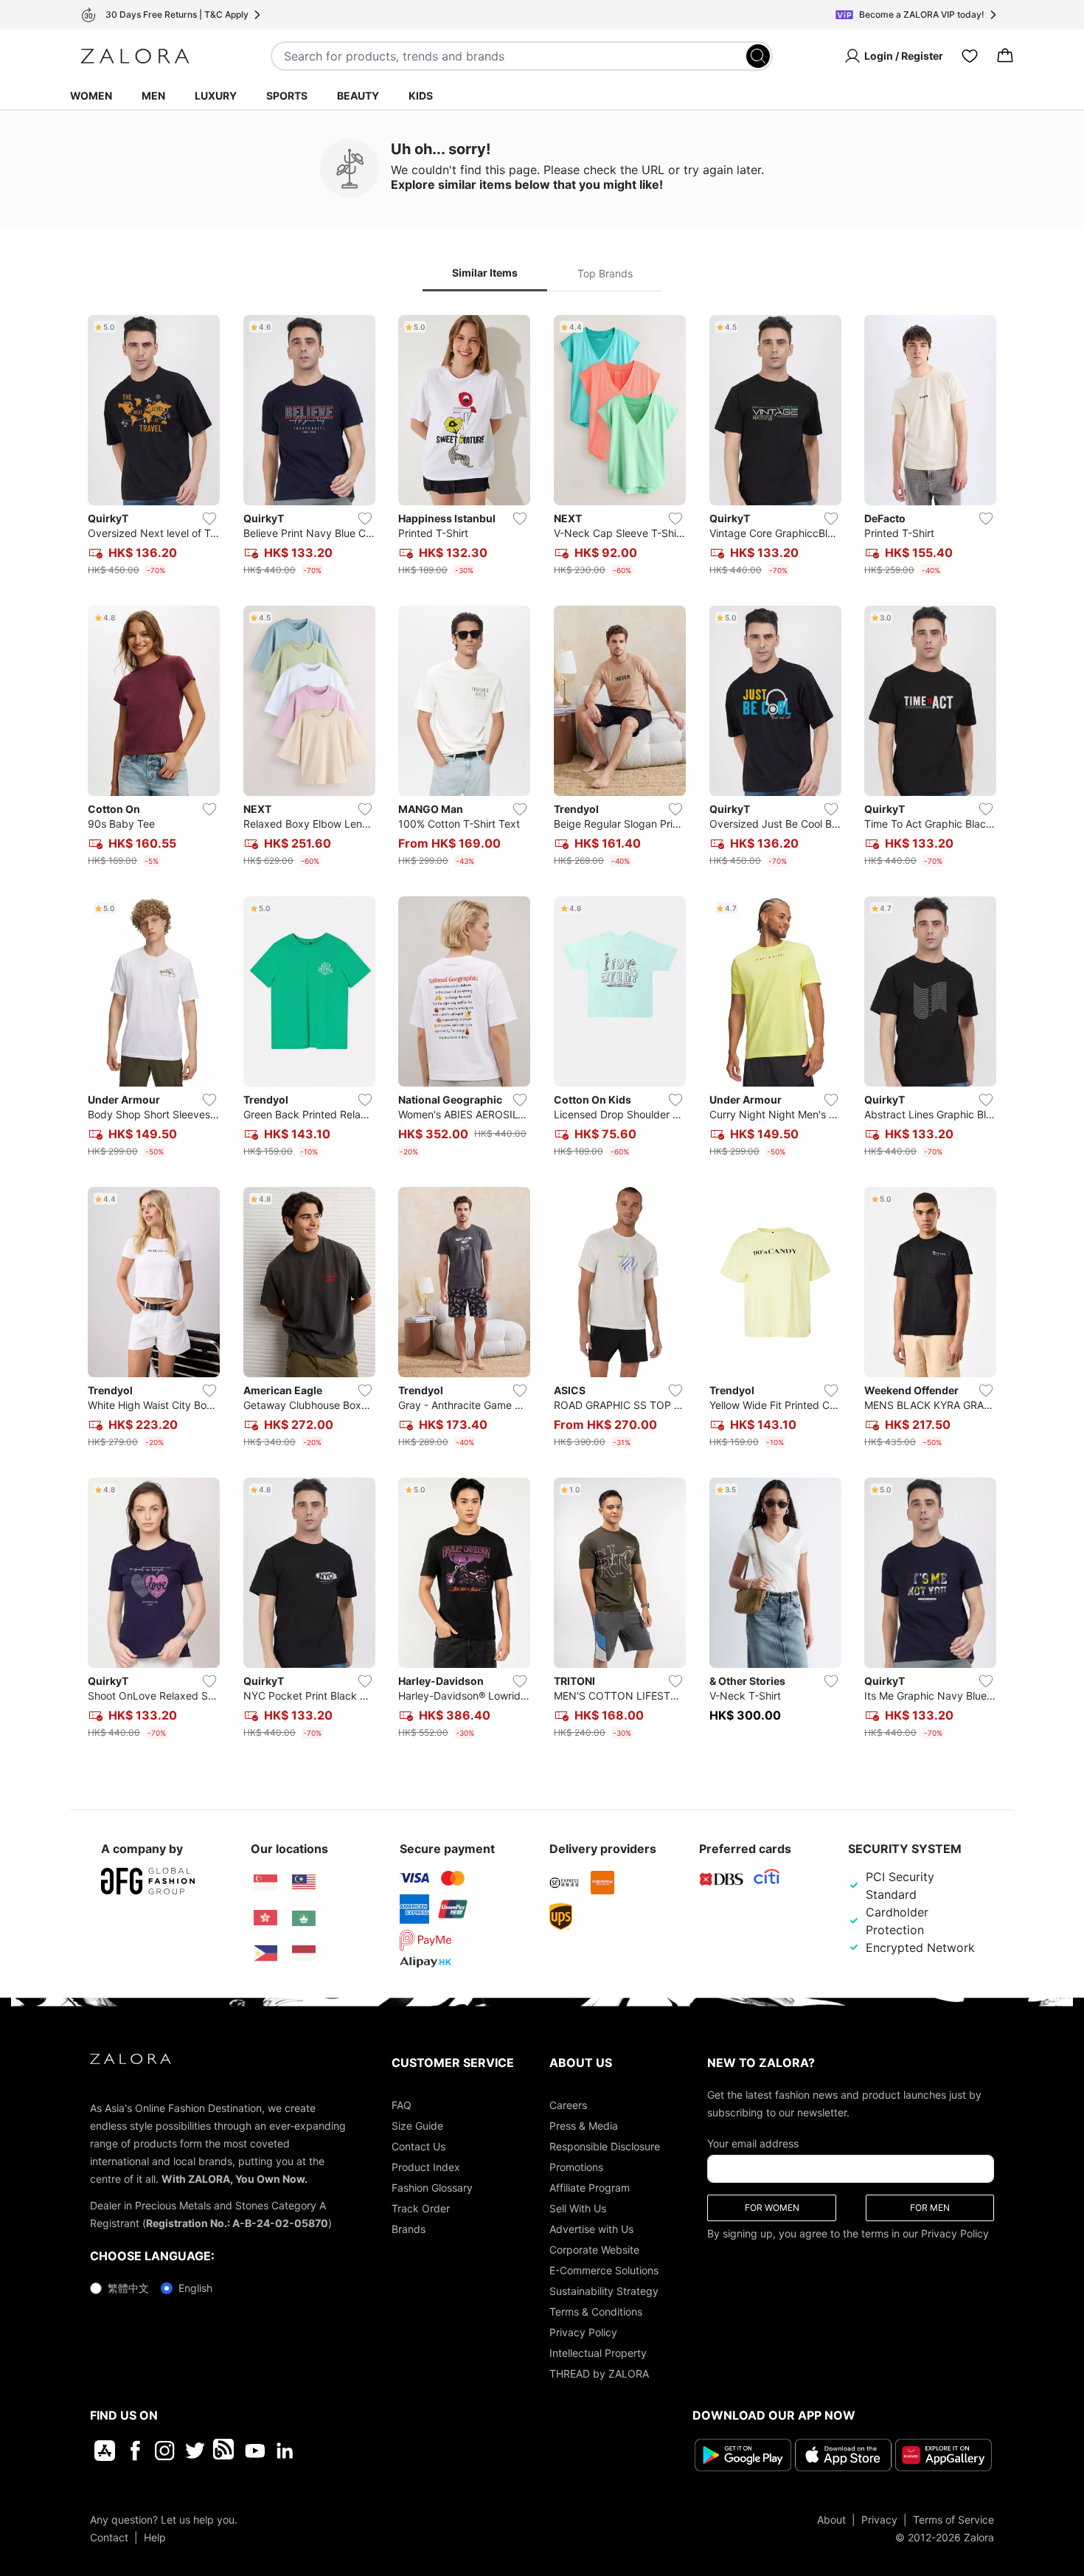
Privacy (879, 2520)
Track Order (421, 2208)
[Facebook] (135, 2451)
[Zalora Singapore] (265, 1883)
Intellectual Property (598, 2353)
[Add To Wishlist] (209, 519)
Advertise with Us (591, 2229)
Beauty (358, 96)
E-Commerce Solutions (604, 2270)
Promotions (576, 2167)
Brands (409, 2229)
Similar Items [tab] (485, 273)
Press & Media (584, 2126)
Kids (421, 96)
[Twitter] (195, 2451)
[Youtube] (255, 2451)
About (831, 2520)
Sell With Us (578, 2208)
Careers (568, 2105)
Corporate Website (594, 2250)
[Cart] (1005, 56)
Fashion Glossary (432, 2188)
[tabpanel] (542, 1030)
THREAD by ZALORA (599, 2374)
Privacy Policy (583, 2332)
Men (153, 96)
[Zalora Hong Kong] (265, 1918)
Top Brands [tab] (605, 273)
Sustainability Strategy (604, 2291)
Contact (109, 2537)
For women (772, 2208)
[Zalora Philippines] (265, 1953)
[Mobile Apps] (105, 2451)
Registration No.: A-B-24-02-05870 (237, 2223)
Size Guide (417, 2126)
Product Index (426, 2167)
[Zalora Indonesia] (304, 1953)
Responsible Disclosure (605, 2146)
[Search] (758, 56)
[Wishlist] (970, 56)
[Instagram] (165, 2451)
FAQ (402, 2105)
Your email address (753, 2143)
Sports (287, 96)
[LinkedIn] (285, 2451)
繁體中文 (128, 2288)
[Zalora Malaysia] (304, 1883)
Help (155, 2537)
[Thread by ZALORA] (225, 2451)
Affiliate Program (590, 2188)
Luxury (216, 96)
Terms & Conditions (596, 2312)
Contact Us (418, 2146)
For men (930, 2208)
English (195, 2288)
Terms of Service (953, 2520)
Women (91, 96)
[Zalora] (135, 56)
